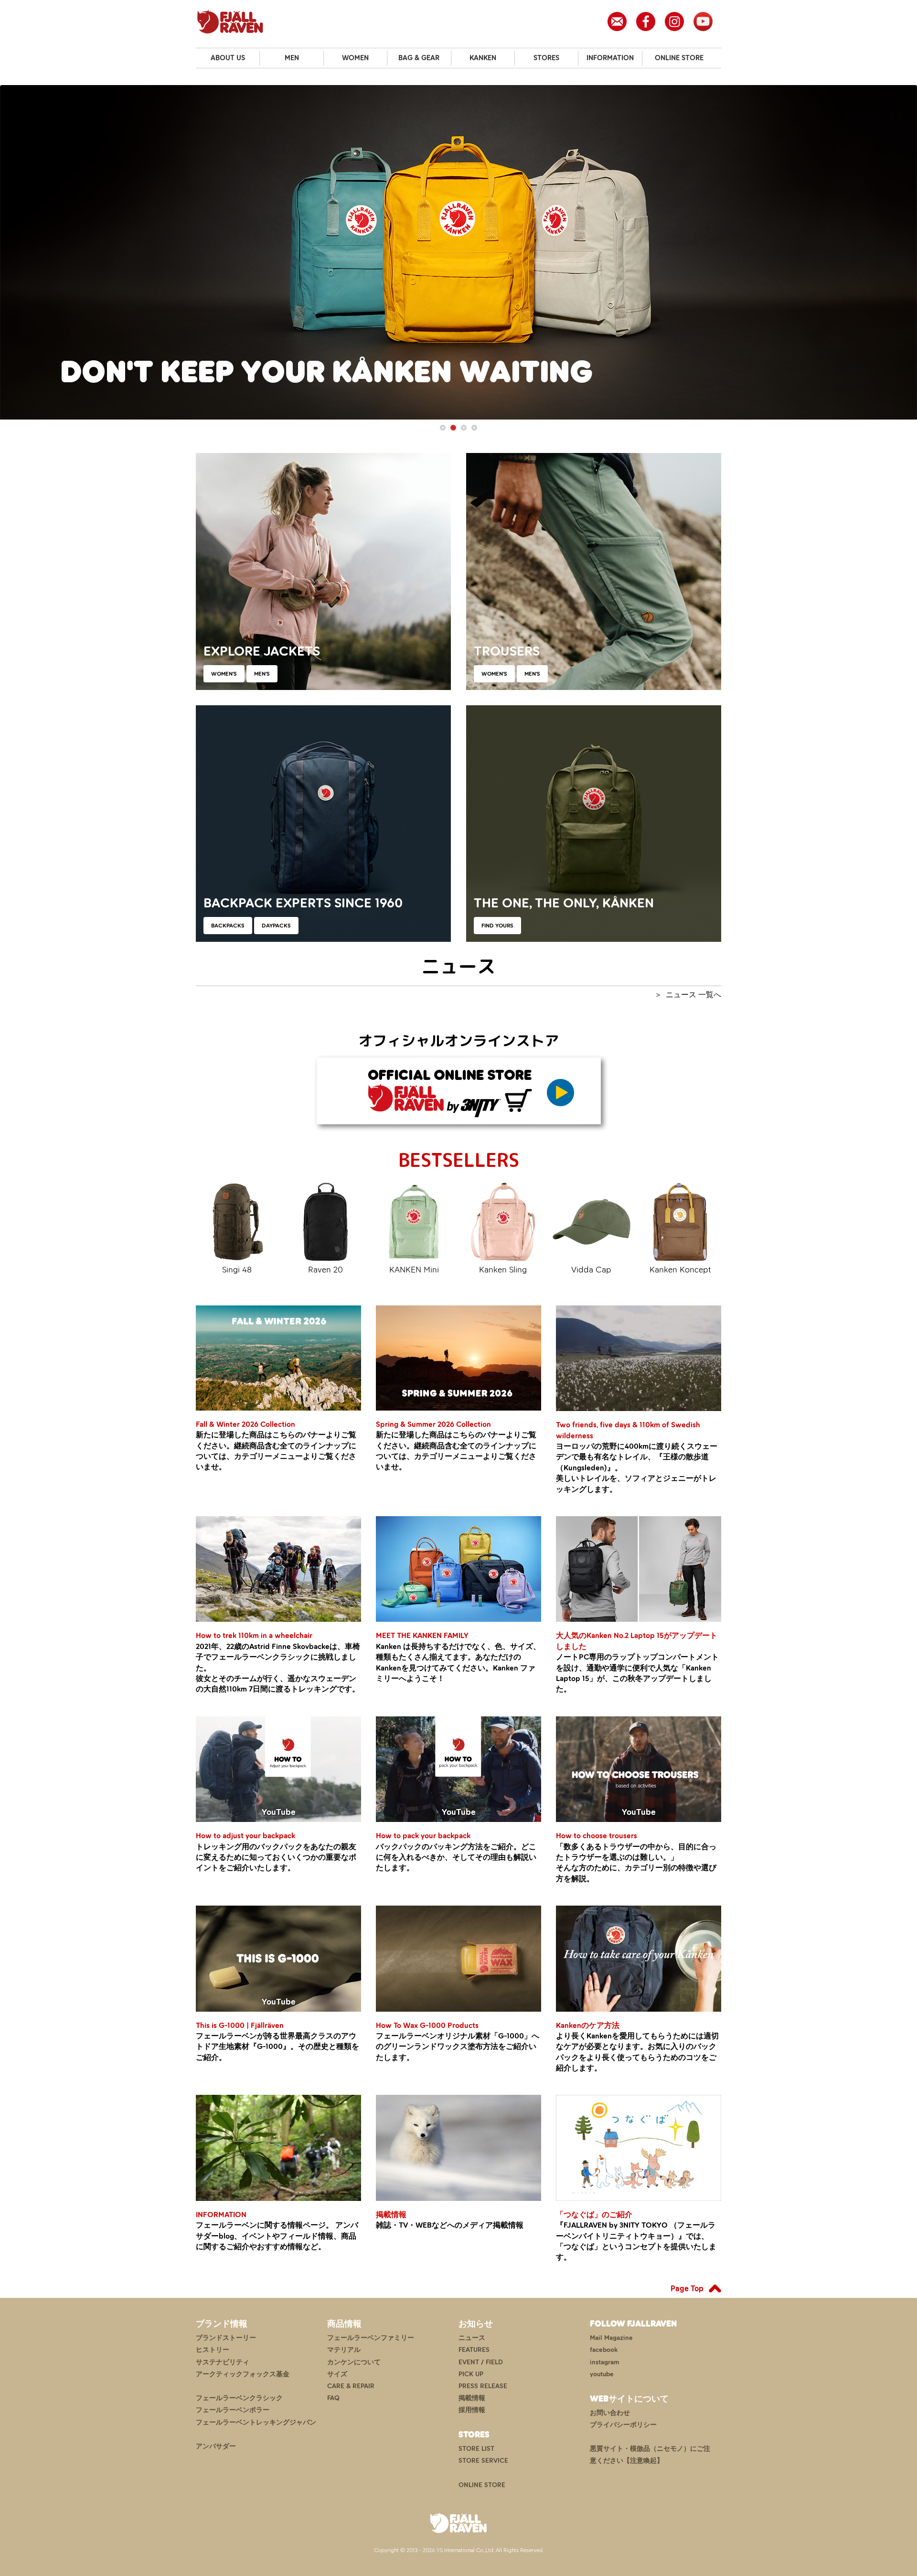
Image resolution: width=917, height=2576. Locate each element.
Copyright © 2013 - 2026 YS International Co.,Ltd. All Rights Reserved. (459, 2550)
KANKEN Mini (414, 1270)
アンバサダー (216, 2446)
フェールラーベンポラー (233, 2410)
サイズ (337, 2374)
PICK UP (471, 2374)
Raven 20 (325, 1270)
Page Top (687, 2288)
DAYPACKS (276, 926)
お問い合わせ (610, 2413)
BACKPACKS (228, 926)
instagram (604, 2362)
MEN (292, 58)
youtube (602, 2374)
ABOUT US (228, 58)
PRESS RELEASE (483, 2386)
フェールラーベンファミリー (371, 2338)
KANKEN (483, 58)
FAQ (333, 2398)
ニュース (472, 2338)
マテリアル (344, 2350)
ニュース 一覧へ (693, 995)
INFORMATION (610, 58)
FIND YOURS (497, 926)
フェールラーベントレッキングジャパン (256, 2422)
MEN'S (262, 674)
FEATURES (474, 2350)
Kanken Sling (503, 1270)
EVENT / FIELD (481, 2362)
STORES (546, 58)
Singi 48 (237, 1270)
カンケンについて (354, 2362)
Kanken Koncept (680, 1270)
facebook (604, 2350)
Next (903, 253)
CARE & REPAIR (351, 2386)
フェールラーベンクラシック (239, 2398)
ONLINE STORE (679, 58)
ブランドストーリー (226, 2338)
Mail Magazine (611, 2338)
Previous (14, 253)
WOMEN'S (224, 674)
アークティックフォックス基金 (243, 2374)
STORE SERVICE (483, 2461)
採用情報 (472, 2410)
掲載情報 (472, 2398)
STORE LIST (476, 2449)
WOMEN (355, 58)
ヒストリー (213, 2350)
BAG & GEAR (419, 58)
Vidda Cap (591, 1270)
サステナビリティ (223, 2362)
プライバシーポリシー (623, 2425)
